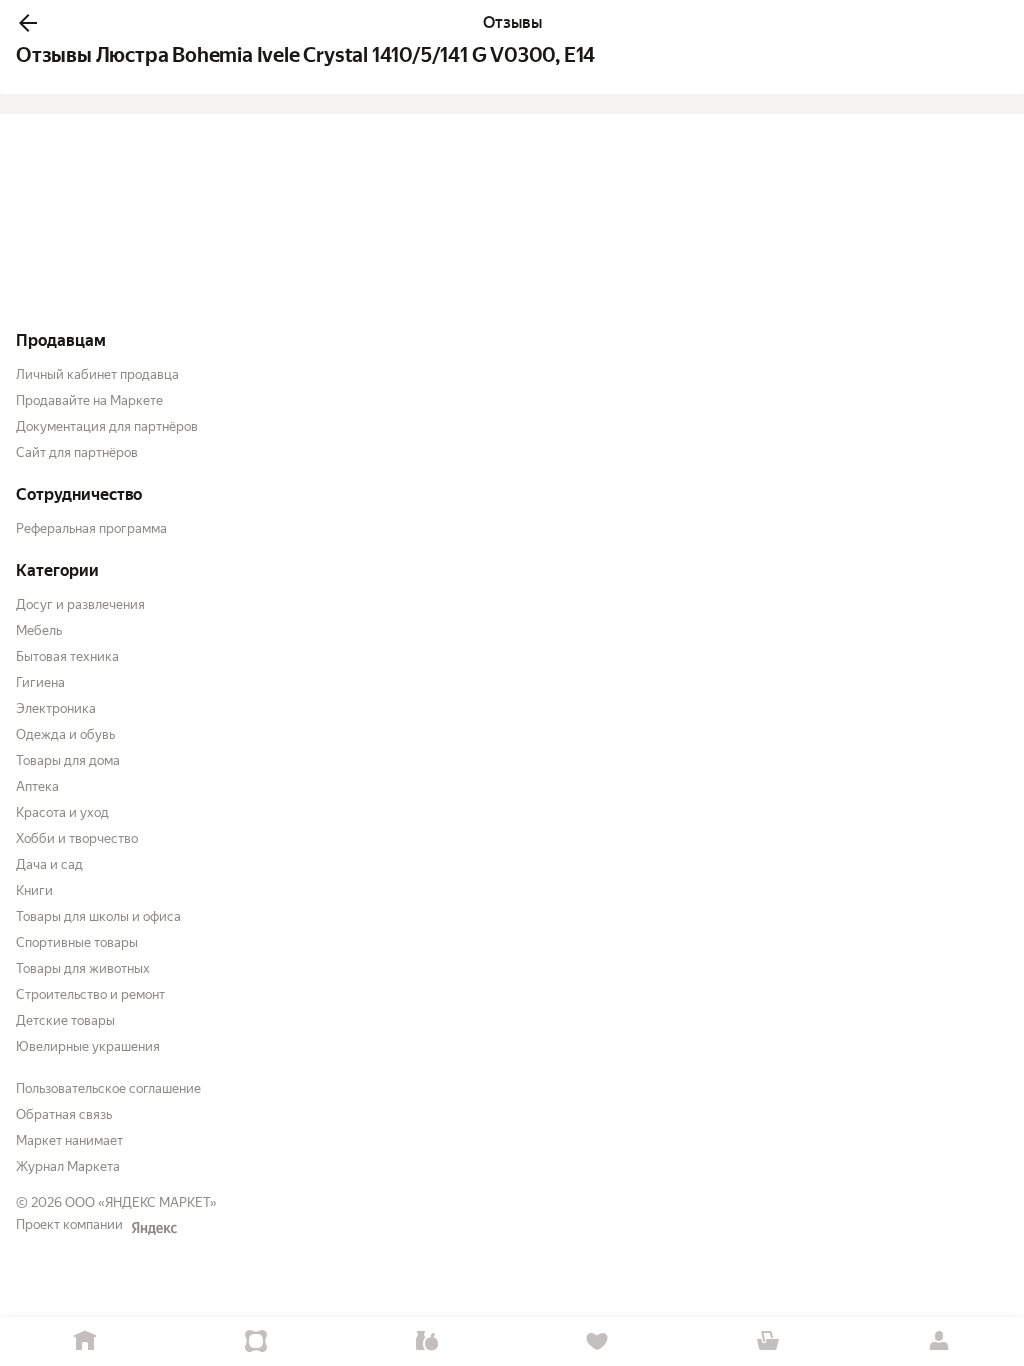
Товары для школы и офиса (98, 916)
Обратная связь (64, 1114)
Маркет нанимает (69, 1140)
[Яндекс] (154, 1228)
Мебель (39, 630)
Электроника (56, 708)
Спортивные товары (77, 942)
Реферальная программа (91, 528)
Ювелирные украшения (88, 1046)
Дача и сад (49, 864)
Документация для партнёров (107, 426)
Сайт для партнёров (77, 452)
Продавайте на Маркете (89, 400)
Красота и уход (62, 812)
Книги (34, 890)
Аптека (37, 786)
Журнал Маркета (68, 1166)
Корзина (768, 1341)
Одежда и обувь (65, 734)
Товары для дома (68, 760)
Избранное (597, 1341)
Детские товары (65, 1020)
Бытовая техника (67, 656)
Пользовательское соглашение (108, 1088)
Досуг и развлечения (80, 604)
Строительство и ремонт (90, 994)
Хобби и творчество (77, 838)
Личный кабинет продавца (97, 374)
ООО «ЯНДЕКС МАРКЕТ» (141, 1202)
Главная (85, 1341)
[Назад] (28, 23)
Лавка (426, 1341)
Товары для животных (83, 968)
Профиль (938, 1341)
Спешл (256, 1341)
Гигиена (40, 682)
